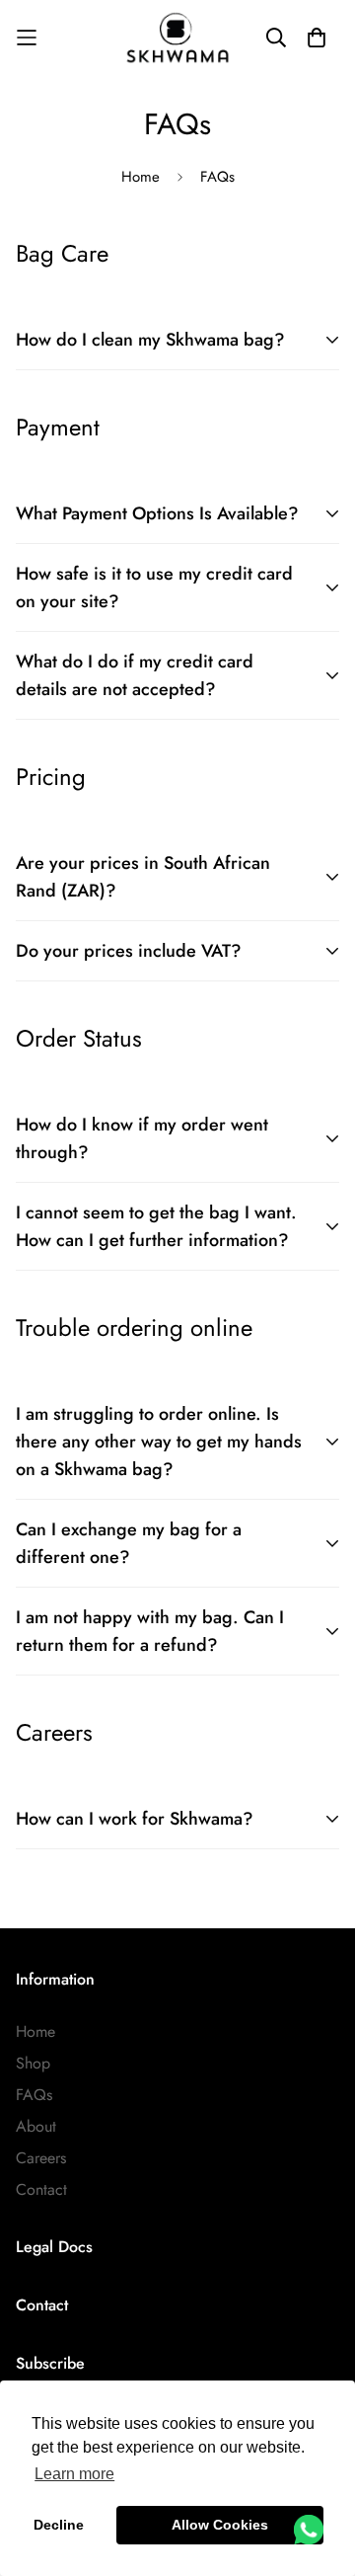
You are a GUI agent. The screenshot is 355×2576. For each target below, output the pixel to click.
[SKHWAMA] (177, 38)
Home (141, 177)
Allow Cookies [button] (220, 2525)
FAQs (34, 2095)
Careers (41, 2158)
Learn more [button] (74, 2474)
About (36, 2126)
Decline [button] (59, 2525)
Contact (41, 2189)
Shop (33, 2063)
